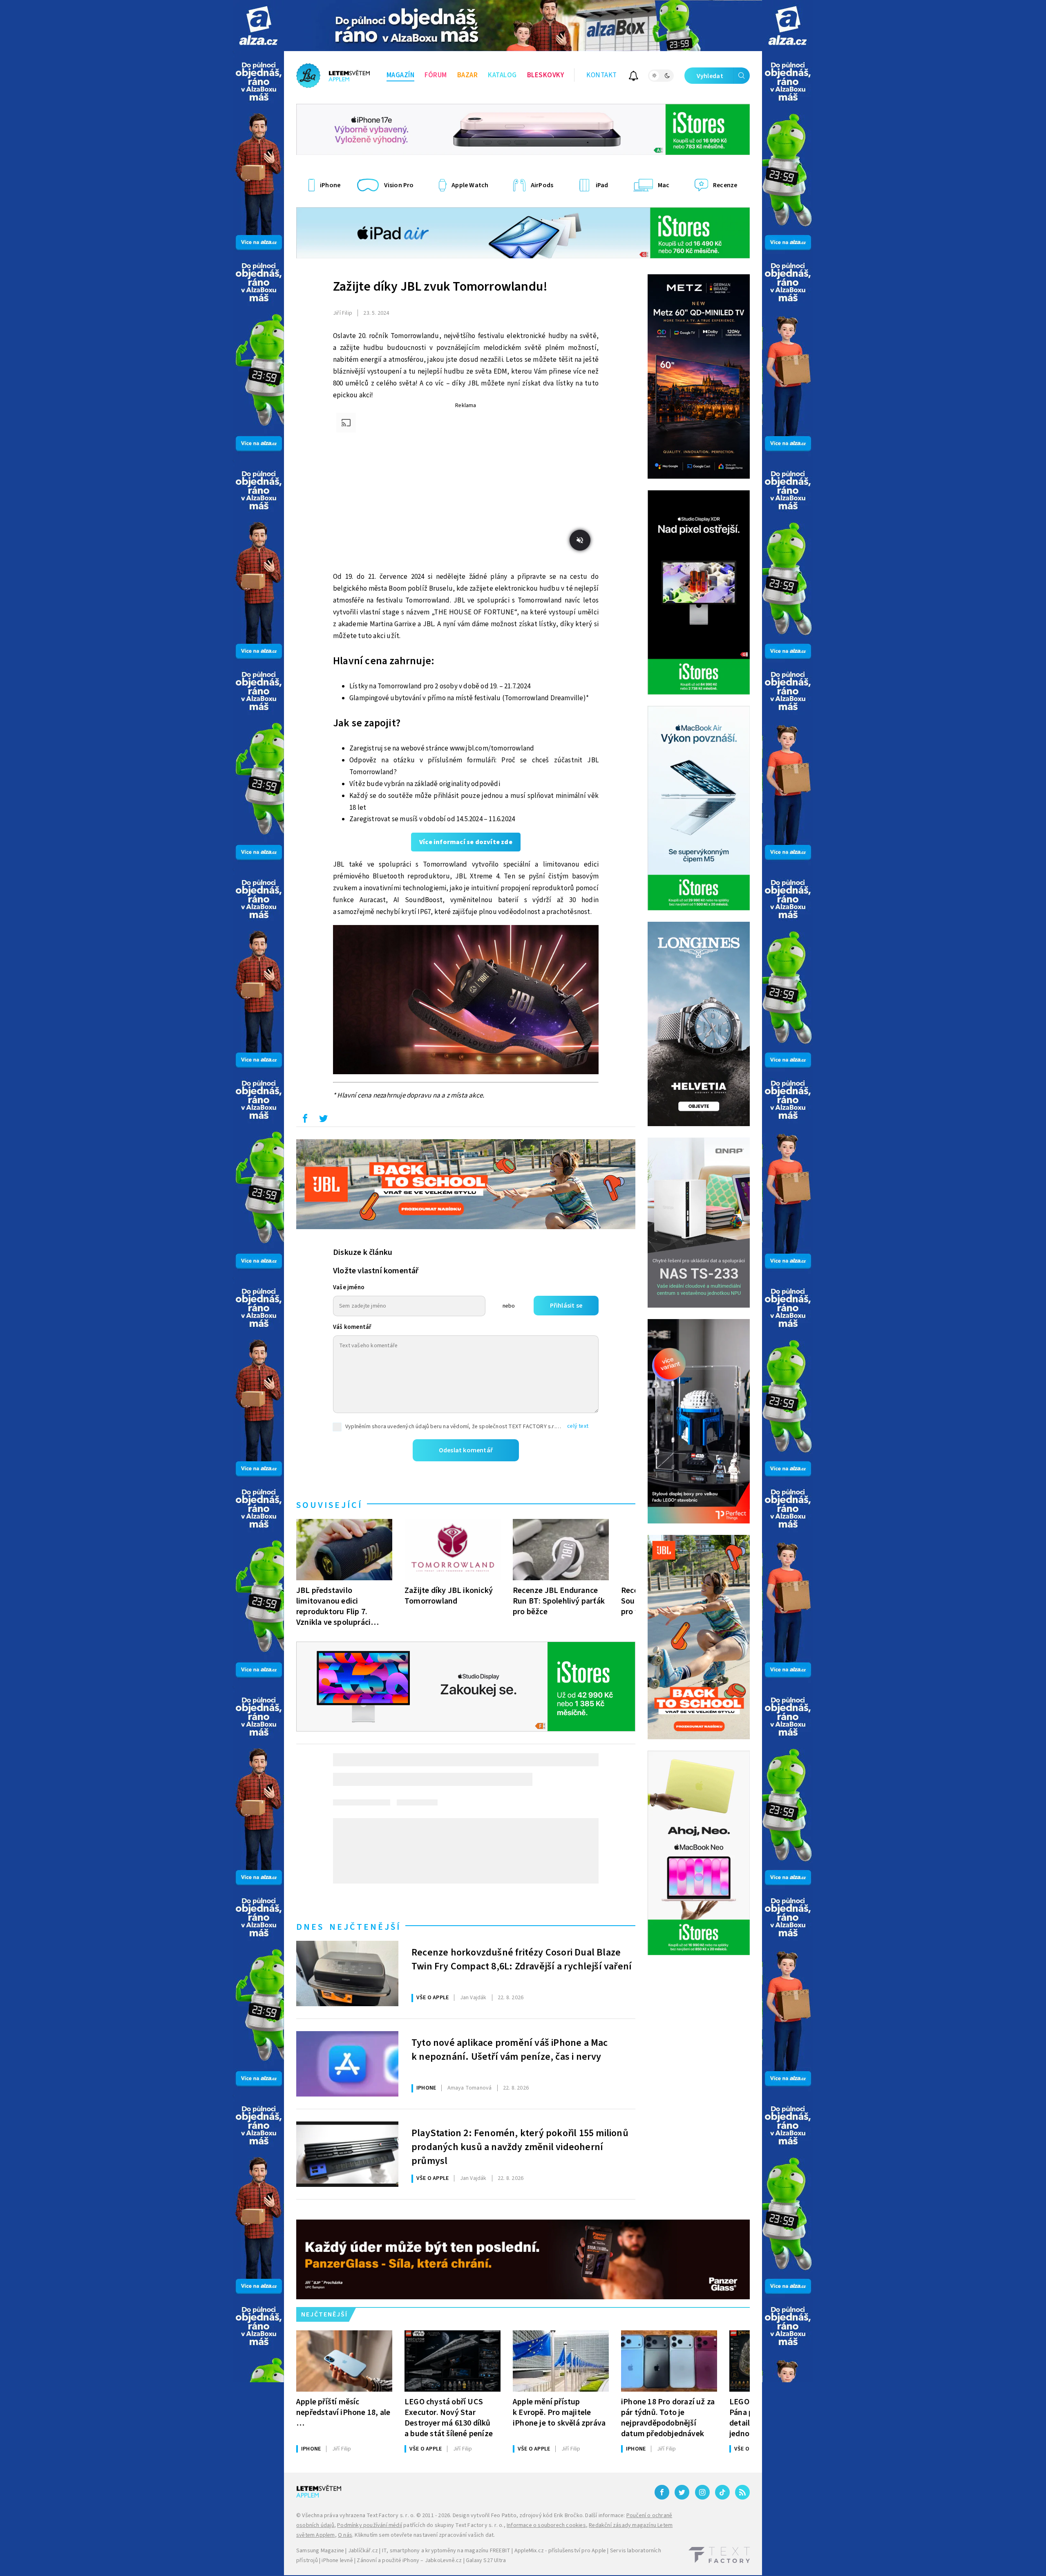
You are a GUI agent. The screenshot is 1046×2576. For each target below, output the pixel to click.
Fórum (436, 75)
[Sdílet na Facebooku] (305, 1120)
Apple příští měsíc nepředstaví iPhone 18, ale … (343, 2412)
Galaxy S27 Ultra (486, 2560)
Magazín (401, 75)
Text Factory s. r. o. (391, 2516)
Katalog (502, 75)
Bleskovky (546, 75)
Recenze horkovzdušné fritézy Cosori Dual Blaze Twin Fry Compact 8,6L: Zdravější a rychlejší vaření (522, 1960)
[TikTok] (722, 2492)
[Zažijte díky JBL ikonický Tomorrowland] (453, 1550)
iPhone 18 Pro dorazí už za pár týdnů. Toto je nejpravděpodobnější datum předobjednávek (668, 2418)
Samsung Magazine (320, 2551)
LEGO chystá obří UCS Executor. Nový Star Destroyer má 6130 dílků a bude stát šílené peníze (449, 2418)
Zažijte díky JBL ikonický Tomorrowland (449, 1596)
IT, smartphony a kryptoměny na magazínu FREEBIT (446, 2551)
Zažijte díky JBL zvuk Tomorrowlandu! (440, 287)
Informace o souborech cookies (546, 2525)
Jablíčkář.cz (363, 2551)
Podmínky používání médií (370, 2525)
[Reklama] (258, 26)
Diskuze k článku (363, 1252)
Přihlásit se (566, 1306)
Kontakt (602, 75)
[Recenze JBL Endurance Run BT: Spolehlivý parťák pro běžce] (561, 1550)
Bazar (468, 75)
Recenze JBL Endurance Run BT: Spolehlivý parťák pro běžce (559, 1601)
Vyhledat (710, 76)
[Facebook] (662, 2492)
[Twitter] (682, 2492)
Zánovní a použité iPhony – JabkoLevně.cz (409, 2560)
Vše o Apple (432, 1998)
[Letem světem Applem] (333, 76)
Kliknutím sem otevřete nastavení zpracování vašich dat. (425, 2535)
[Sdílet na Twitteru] (323, 1120)
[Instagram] (702, 2492)
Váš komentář (352, 1327)
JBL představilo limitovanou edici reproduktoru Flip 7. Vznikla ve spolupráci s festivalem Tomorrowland (333, 1606)
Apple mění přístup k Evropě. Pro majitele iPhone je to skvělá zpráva (559, 2412)
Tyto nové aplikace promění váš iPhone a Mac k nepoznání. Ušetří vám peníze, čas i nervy (510, 2050)
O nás (345, 2535)
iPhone (426, 2088)
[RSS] (742, 2492)
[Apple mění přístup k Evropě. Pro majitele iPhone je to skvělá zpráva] (561, 2361)
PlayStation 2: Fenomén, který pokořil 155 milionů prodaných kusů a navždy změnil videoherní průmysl (520, 2146)
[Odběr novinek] (634, 77)
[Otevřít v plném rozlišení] (466, 1002)
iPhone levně (337, 2560)
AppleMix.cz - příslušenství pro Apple (560, 2551)
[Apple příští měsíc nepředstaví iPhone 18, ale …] (344, 2361)
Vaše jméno (349, 1287)
